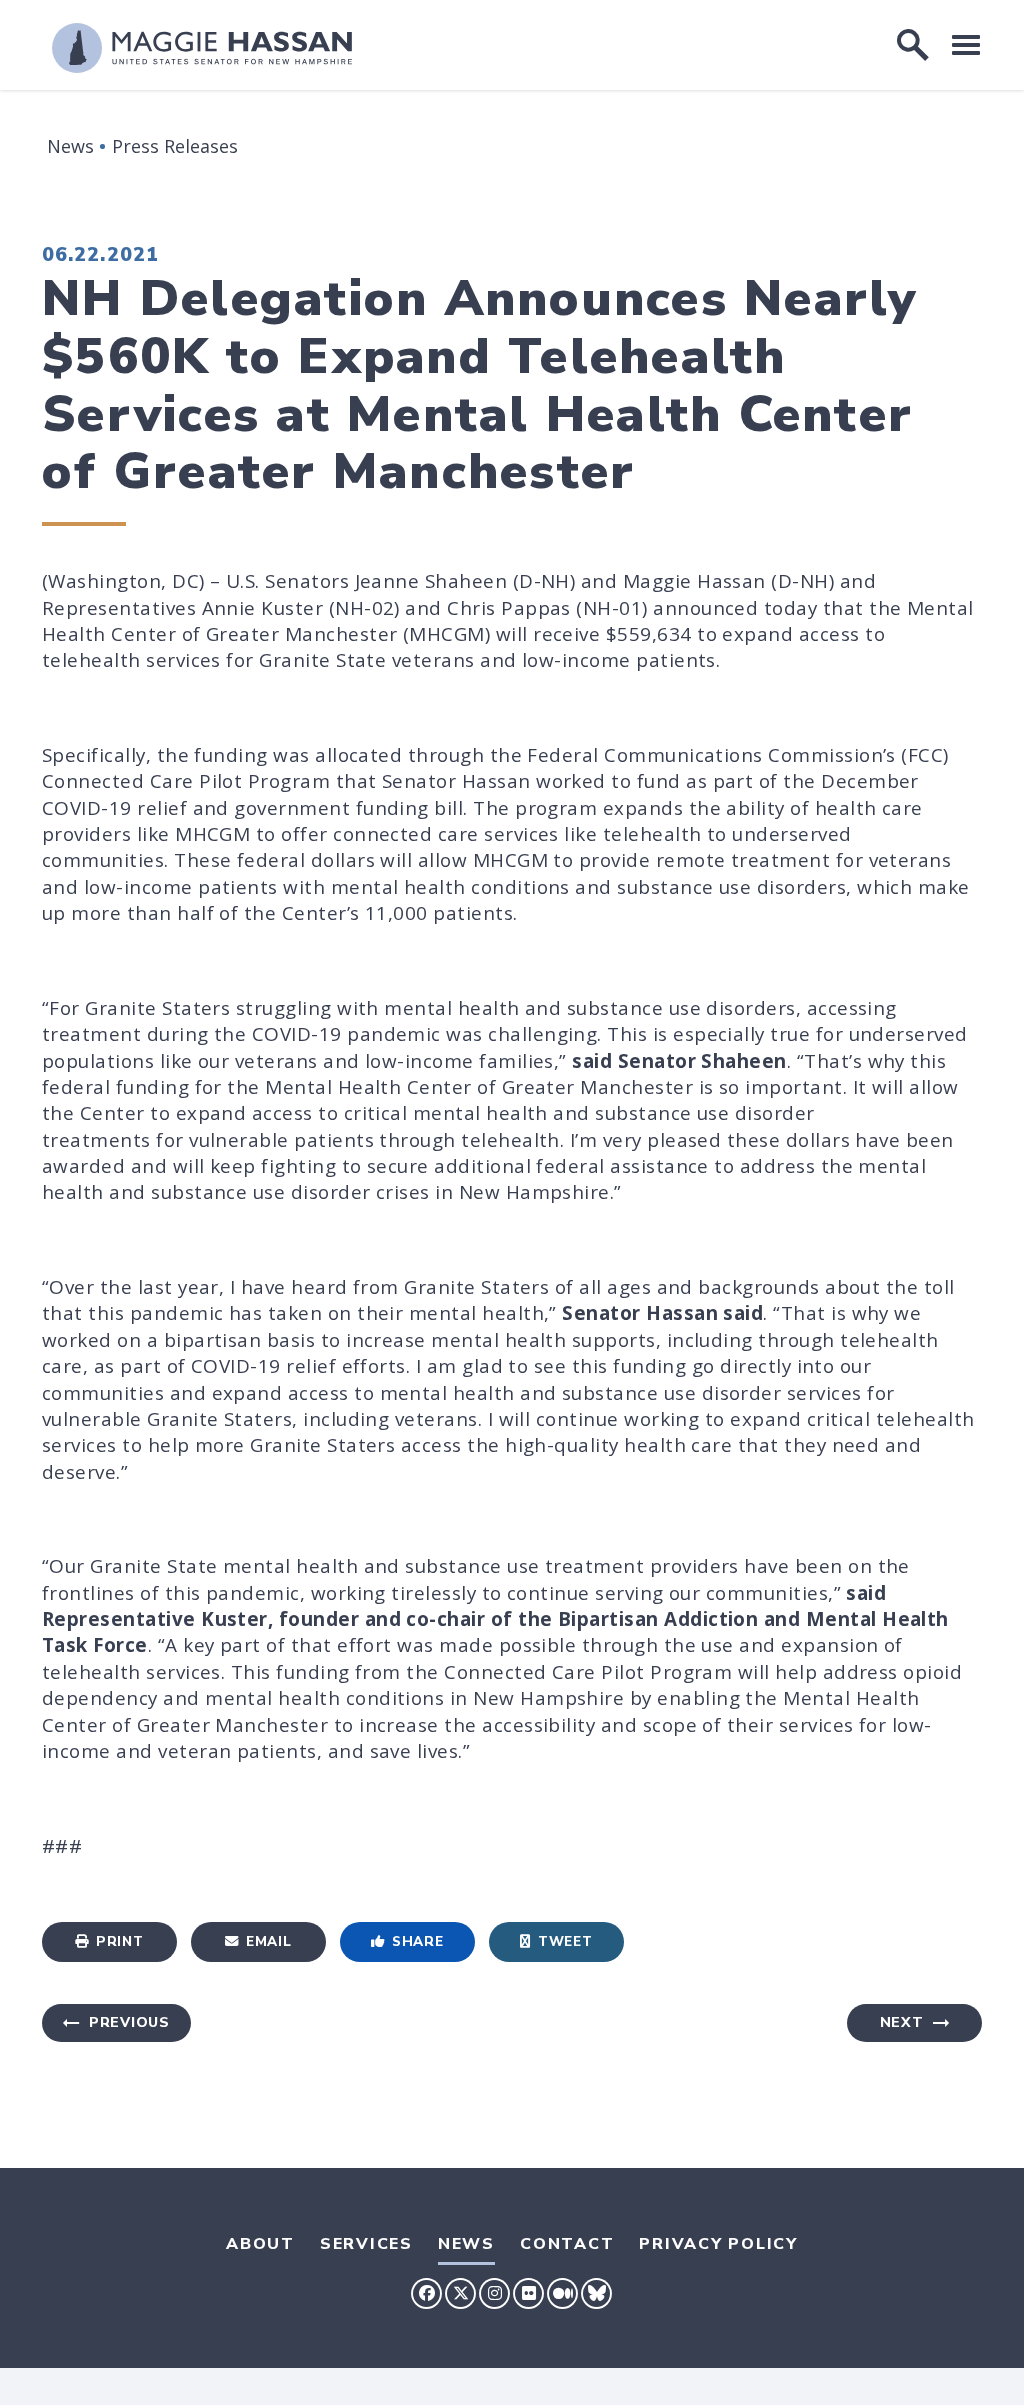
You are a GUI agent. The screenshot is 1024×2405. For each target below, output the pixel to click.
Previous (129, 2022)
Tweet (565, 1941)
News (70, 146)
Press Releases (175, 146)
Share (417, 1941)
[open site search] (913, 45)
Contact (567, 2244)
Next (902, 2022)
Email (268, 1941)
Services (366, 2244)
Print (119, 1941)
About (260, 2244)
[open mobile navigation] (966, 44)
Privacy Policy (718, 2244)
